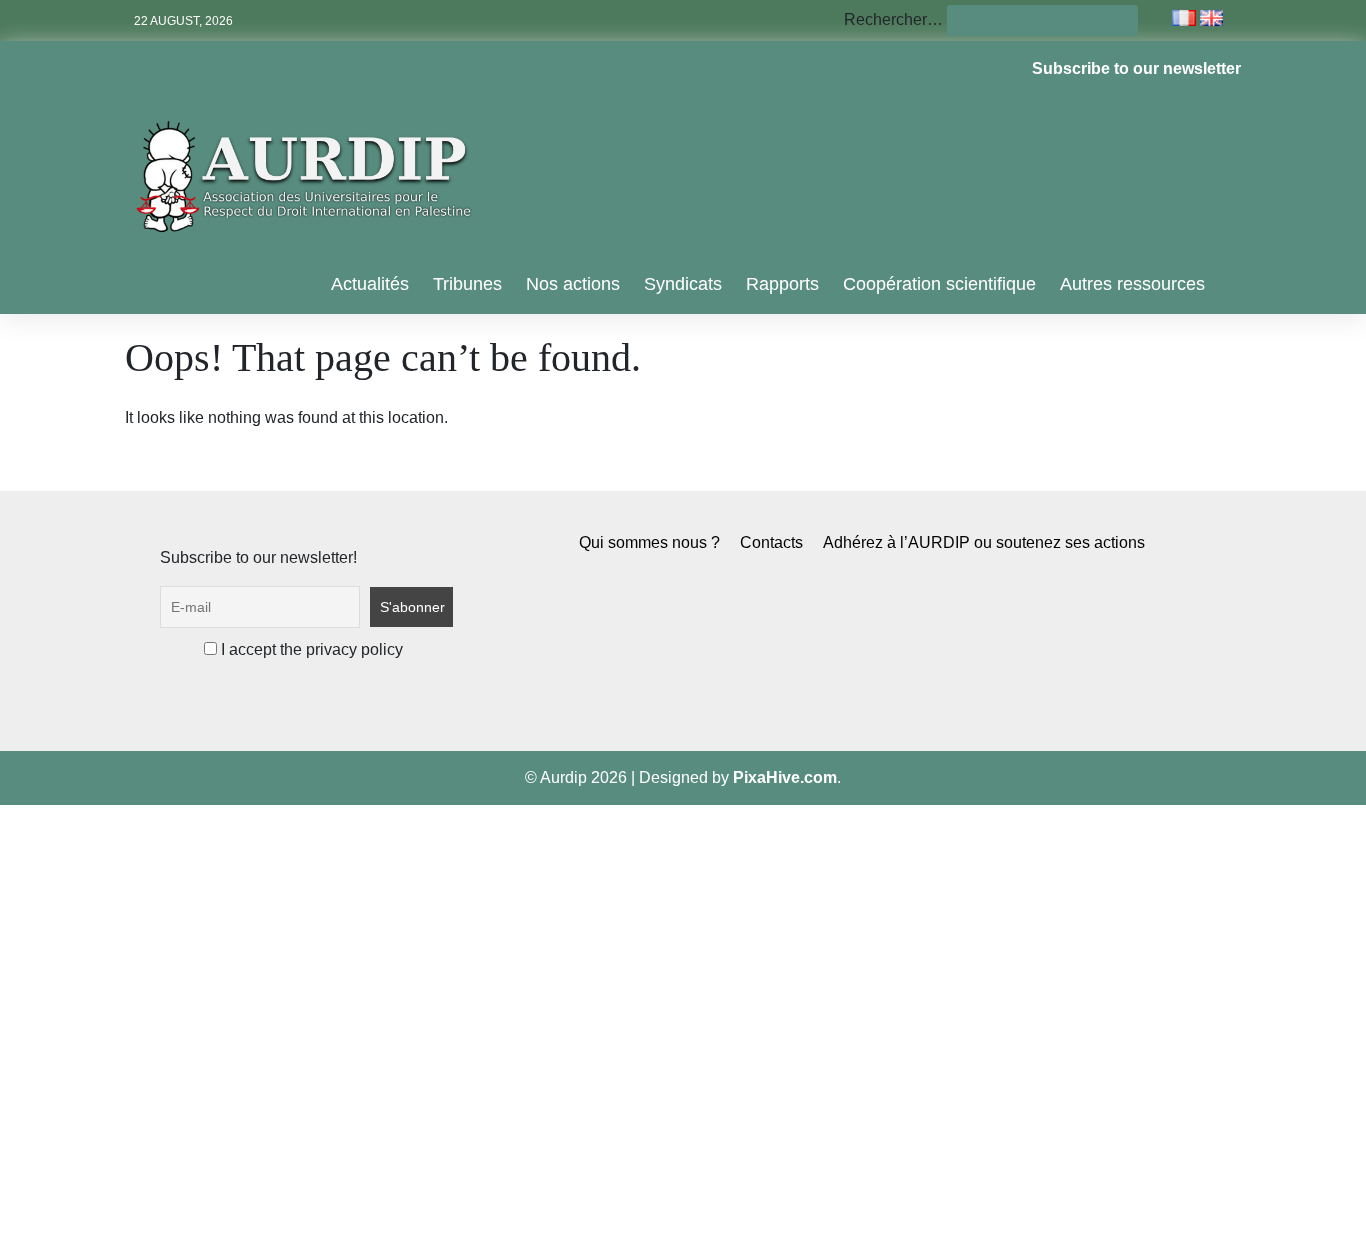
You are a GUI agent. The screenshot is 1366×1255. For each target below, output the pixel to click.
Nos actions (573, 284)
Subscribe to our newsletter (1136, 68)
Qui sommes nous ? (649, 542)
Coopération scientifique (939, 284)
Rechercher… (893, 19)
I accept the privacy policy (310, 649)
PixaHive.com (785, 777)
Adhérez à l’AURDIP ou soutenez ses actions (984, 542)
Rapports (782, 284)
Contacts (771, 542)
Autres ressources (1132, 284)
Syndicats (683, 284)
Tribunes (467, 284)
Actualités (370, 284)
